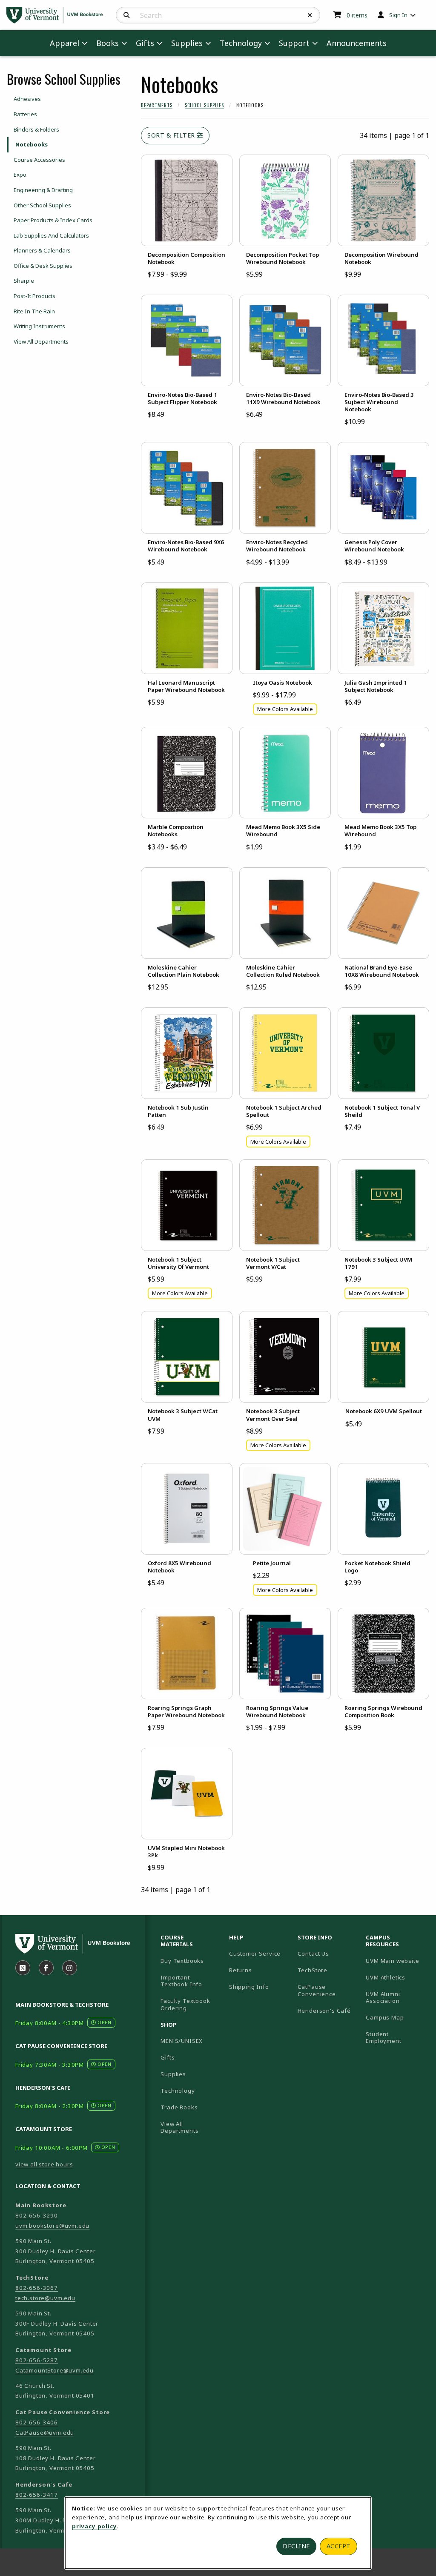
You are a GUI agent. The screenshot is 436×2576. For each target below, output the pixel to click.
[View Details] (187, 200)
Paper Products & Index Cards (53, 220)
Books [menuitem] (108, 43)
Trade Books (179, 2107)
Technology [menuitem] (241, 43)
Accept (339, 2546)
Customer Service (255, 1954)
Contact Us (313, 1954)
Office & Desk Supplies (43, 266)
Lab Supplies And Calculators (51, 235)
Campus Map (397, 2017)
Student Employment (397, 2038)
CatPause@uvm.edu (45, 2433)
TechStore (313, 1970)
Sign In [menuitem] (398, 15)
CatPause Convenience (317, 1990)
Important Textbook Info (181, 1981)
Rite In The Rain (34, 311)
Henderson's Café (324, 2011)
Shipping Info (249, 1987)
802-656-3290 (37, 2215)
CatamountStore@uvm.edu (54, 2370)
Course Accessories (39, 160)
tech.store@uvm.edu (45, 2298)
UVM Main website (397, 1961)
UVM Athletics (397, 1977)
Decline (296, 2546)
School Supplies (204, 105)
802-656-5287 (37, 2360)
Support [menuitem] (294, 43)
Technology (178, 2091)
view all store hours (44, 2164)
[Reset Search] (310, 15)
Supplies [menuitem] (187, 43)
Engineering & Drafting (43, 190)
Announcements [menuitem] (357, 43)
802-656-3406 (37, 2422)
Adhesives (27, 99)
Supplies (173, 2074)
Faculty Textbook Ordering (185, 2004)
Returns (241, 1970)
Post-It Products (34, 296)
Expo (20, 175)
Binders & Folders (36, 129)
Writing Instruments (39, 326)
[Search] (127, 15)
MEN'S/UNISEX (182, 2041)
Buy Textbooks (182, 1961)
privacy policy (95, 2526)
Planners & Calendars (42, 250)
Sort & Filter (172, 135)
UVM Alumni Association (397, 1998)
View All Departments (41, 341)
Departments (157, 105)
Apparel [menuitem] (65, 43)
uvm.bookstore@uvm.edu (52, 2226)
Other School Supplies (42, 205)
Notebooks (32, 144)
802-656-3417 (37, 2495)
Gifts (168, 2057)
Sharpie (24, 281)
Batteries (25, 114)
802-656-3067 (37, 2288)
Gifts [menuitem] (145, 43)
